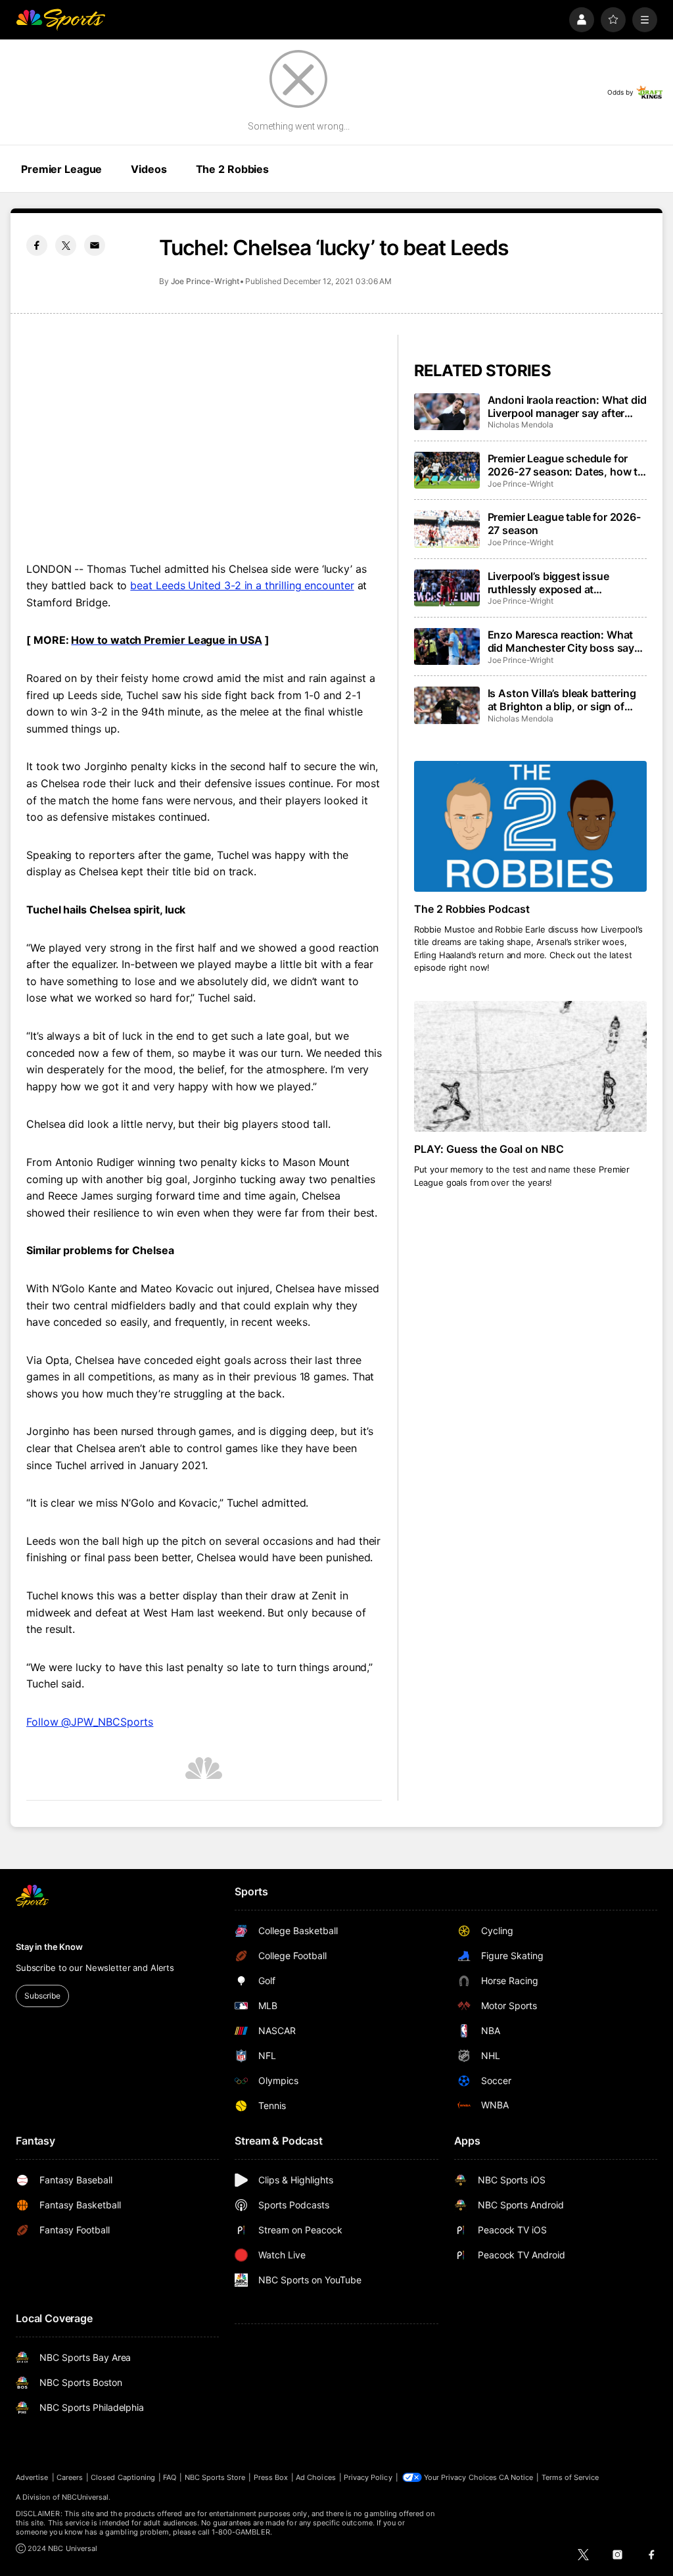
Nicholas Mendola (521, 425)
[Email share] (95, 245)
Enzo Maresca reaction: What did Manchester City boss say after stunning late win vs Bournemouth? (561, 641)
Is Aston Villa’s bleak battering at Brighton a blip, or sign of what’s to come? (562, 700)
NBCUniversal (85, 2497)
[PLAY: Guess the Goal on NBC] (530, 1066)
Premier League (61, 169)
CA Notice (516, 2477)
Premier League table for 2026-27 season (564, 523)
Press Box (271, 2477)
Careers (70, 2477)
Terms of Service (570, 2477)
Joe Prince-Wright (205, 281)
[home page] (60, 20)
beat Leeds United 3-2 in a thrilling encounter (242, 585)
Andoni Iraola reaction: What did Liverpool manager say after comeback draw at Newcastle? (567, 406)
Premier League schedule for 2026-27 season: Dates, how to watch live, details (566, 465)
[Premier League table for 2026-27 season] (447, 529)
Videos (149, 169)
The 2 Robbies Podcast (472, 909)
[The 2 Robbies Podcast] (530, 826)
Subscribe (42, 1996)
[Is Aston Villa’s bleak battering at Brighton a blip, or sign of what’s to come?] (447, 705)
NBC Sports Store (215, 2477)
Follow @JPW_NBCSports (90, 1722)
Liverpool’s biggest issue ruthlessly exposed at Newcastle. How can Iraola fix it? (560, 583)
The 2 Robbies (232, 169)
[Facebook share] (37, 245)
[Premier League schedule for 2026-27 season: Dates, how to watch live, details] (447, 470)
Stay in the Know (49, 1947)
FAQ (170, 2477)
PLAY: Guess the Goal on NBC (489, 1149)
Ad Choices (316, 2477)
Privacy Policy (368, 2477)
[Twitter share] (66, 245)
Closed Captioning (123, 2477)
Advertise (32, 2477)
